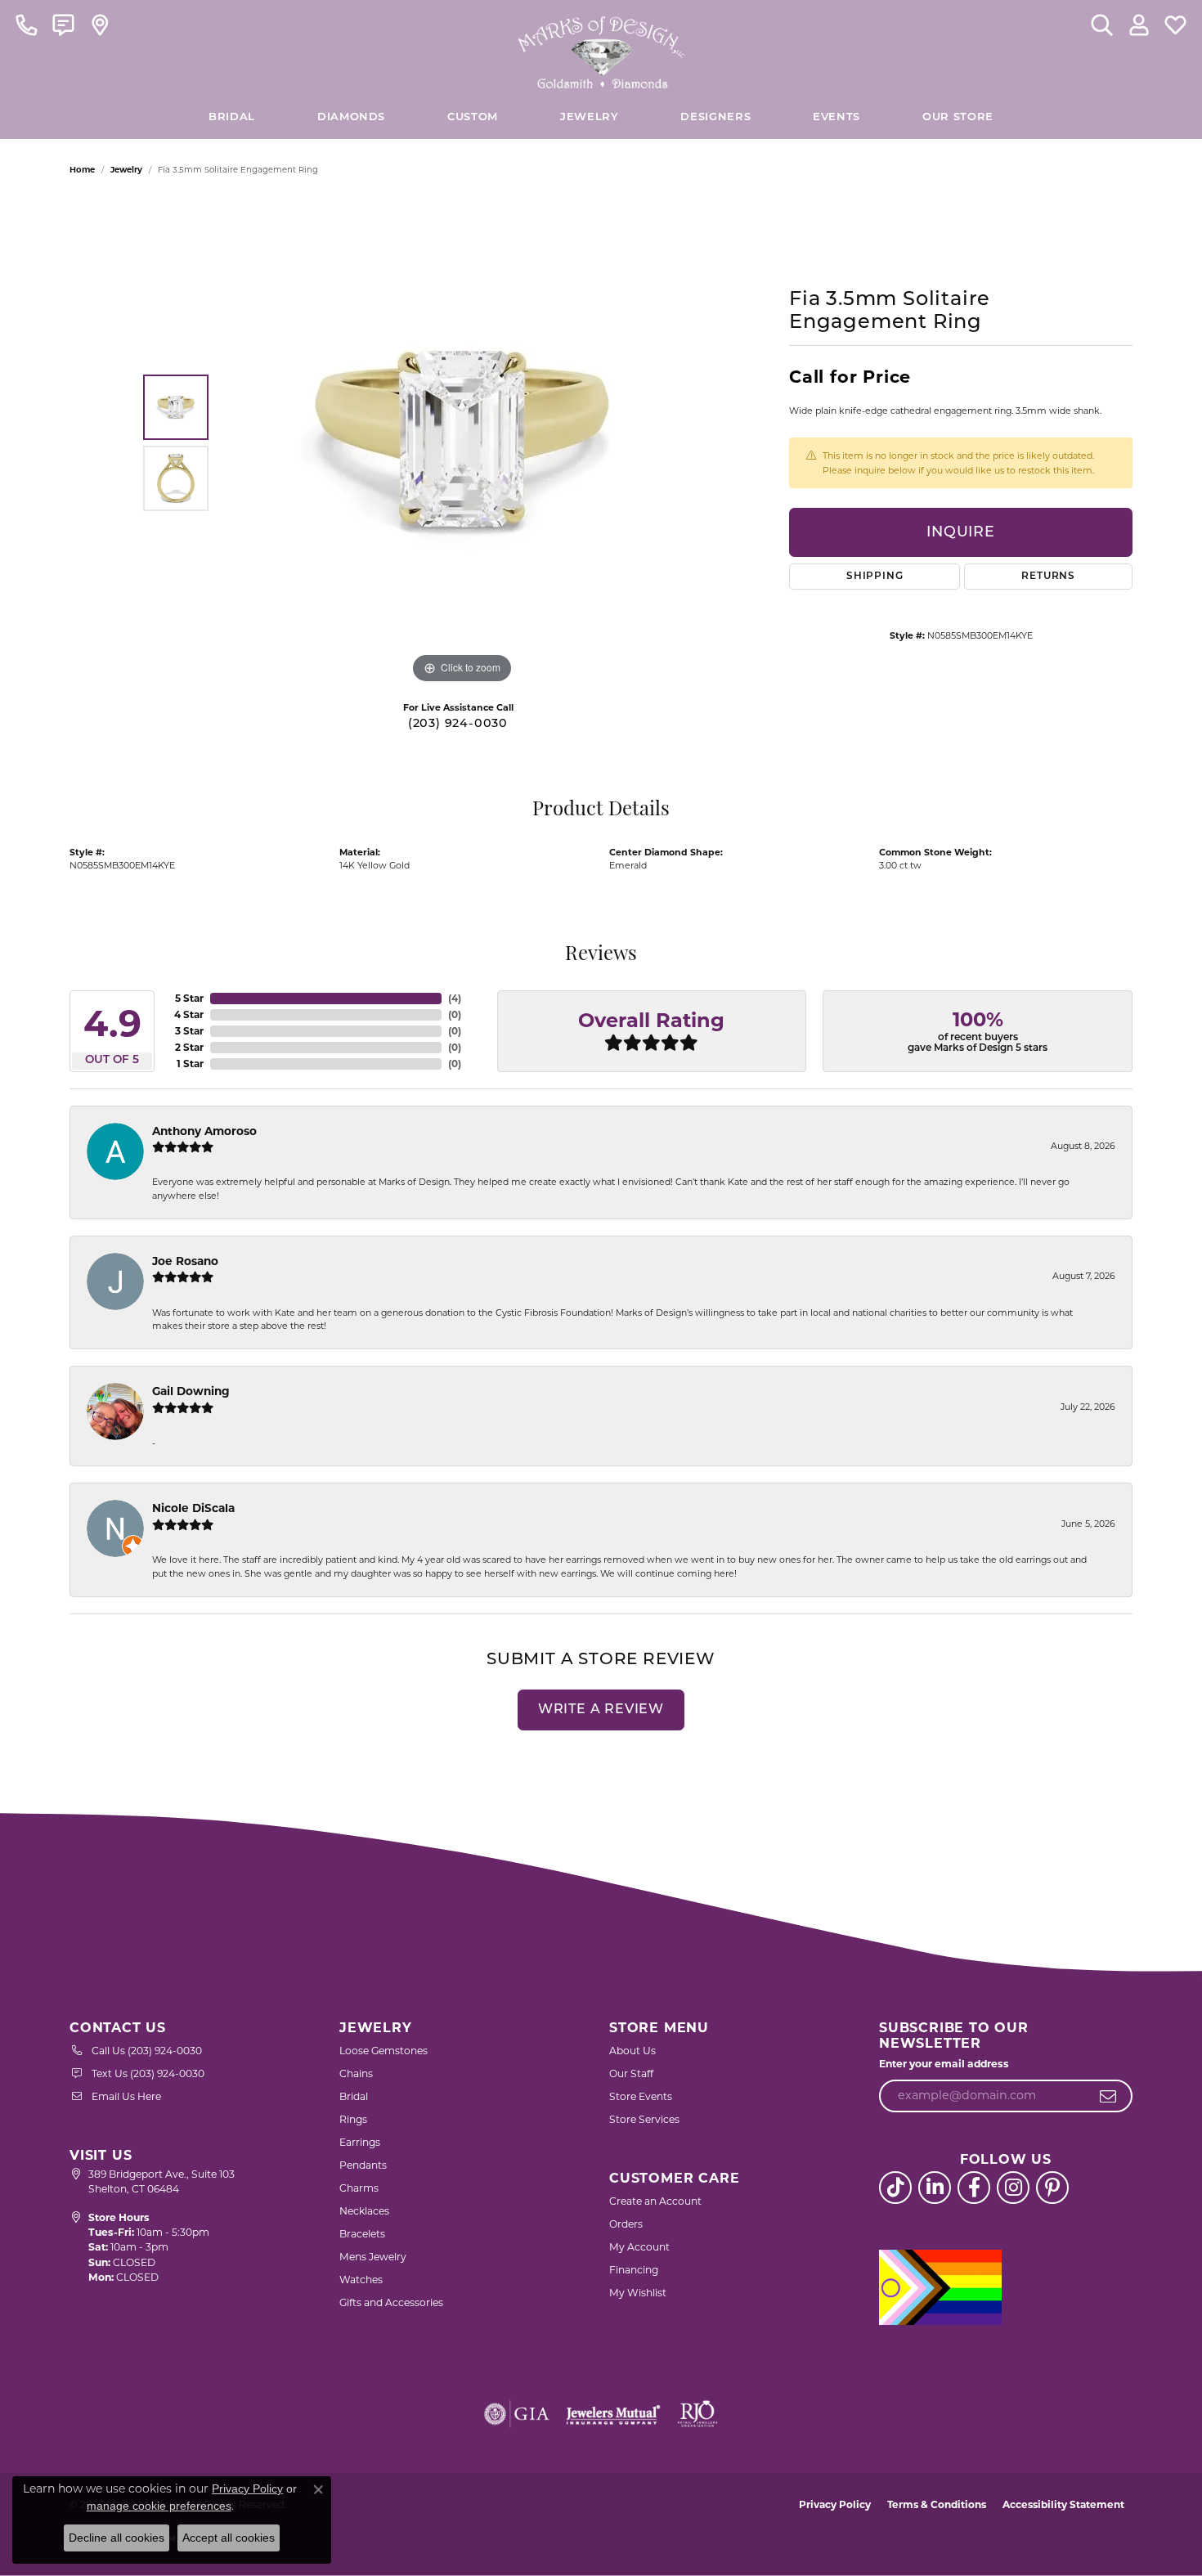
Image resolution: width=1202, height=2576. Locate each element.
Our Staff (631, 2073)
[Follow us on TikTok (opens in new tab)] (895, 2188)
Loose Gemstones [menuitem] (383, 2051)
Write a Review (601, 1710)
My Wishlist (638, 2293)
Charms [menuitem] (359, 2188)
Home (82, 170)
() (455, 998)
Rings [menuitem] (353, 2119)
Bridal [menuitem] (354, 2096)
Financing (634, 2270)
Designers (715, 117)
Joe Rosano (185, 1261)
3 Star (189, 1031)
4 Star (189, 1014)
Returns (1048, 577)
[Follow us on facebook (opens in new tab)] (974, 2188)
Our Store (958, 117)
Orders (626, 2224)
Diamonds (351, 117)
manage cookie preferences (159, 2506)
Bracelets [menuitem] (362, 2234)
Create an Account (655, 2201)
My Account (639, 2247)
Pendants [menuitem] (363, 2165)
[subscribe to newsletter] (1108, 2096)
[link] (27, 25)
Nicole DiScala (193, 1508)
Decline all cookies (117, 2538)
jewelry (126, 170)
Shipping (875, 577)
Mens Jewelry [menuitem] (373, 2257)
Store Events (641, 2096)
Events (836, 117)
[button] (1102, 25)
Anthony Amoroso (204, 1131)
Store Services (644, 2119)
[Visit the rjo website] (697, 2414)
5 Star (189, 998)
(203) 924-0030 (458, 724)
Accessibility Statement (1063, 2504)
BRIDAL (232, 117)
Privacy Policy (835, 2504)
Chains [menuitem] (356, 2073)
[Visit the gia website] (517, 2414)
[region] (462, 442)
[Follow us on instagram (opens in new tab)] (1013, 2188)
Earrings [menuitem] (360, 2142)
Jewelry (589, 117)
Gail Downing (191, 1391)
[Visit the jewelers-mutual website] (613, 2414)
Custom (473, 117)
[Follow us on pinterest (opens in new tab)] (1052, 2188)
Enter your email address (944, 2064)
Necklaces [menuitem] (364, 2211)
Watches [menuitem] (361, 2280)
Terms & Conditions (937, 2504)
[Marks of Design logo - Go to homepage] (601, 48)
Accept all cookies (229, 2538)
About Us (632, 2051)
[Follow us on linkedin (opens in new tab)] (935, 2188)
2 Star (189, 1047)
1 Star (190, 1064)
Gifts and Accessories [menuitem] (391, 2302)
